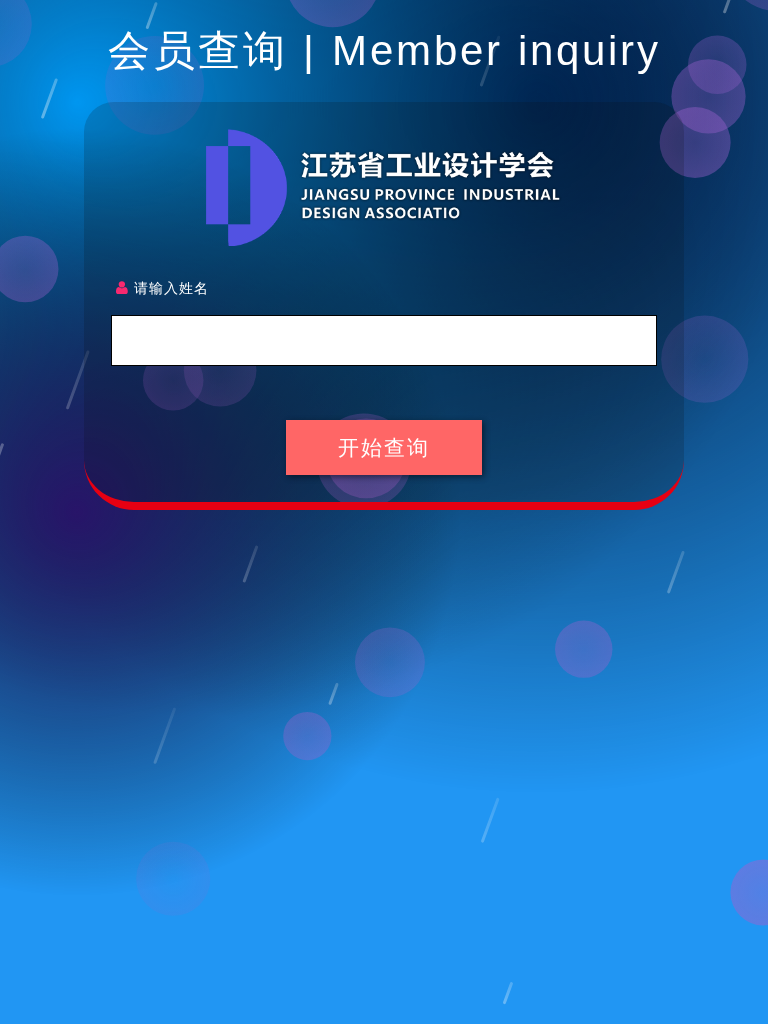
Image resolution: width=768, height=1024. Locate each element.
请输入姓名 (169, 287)
